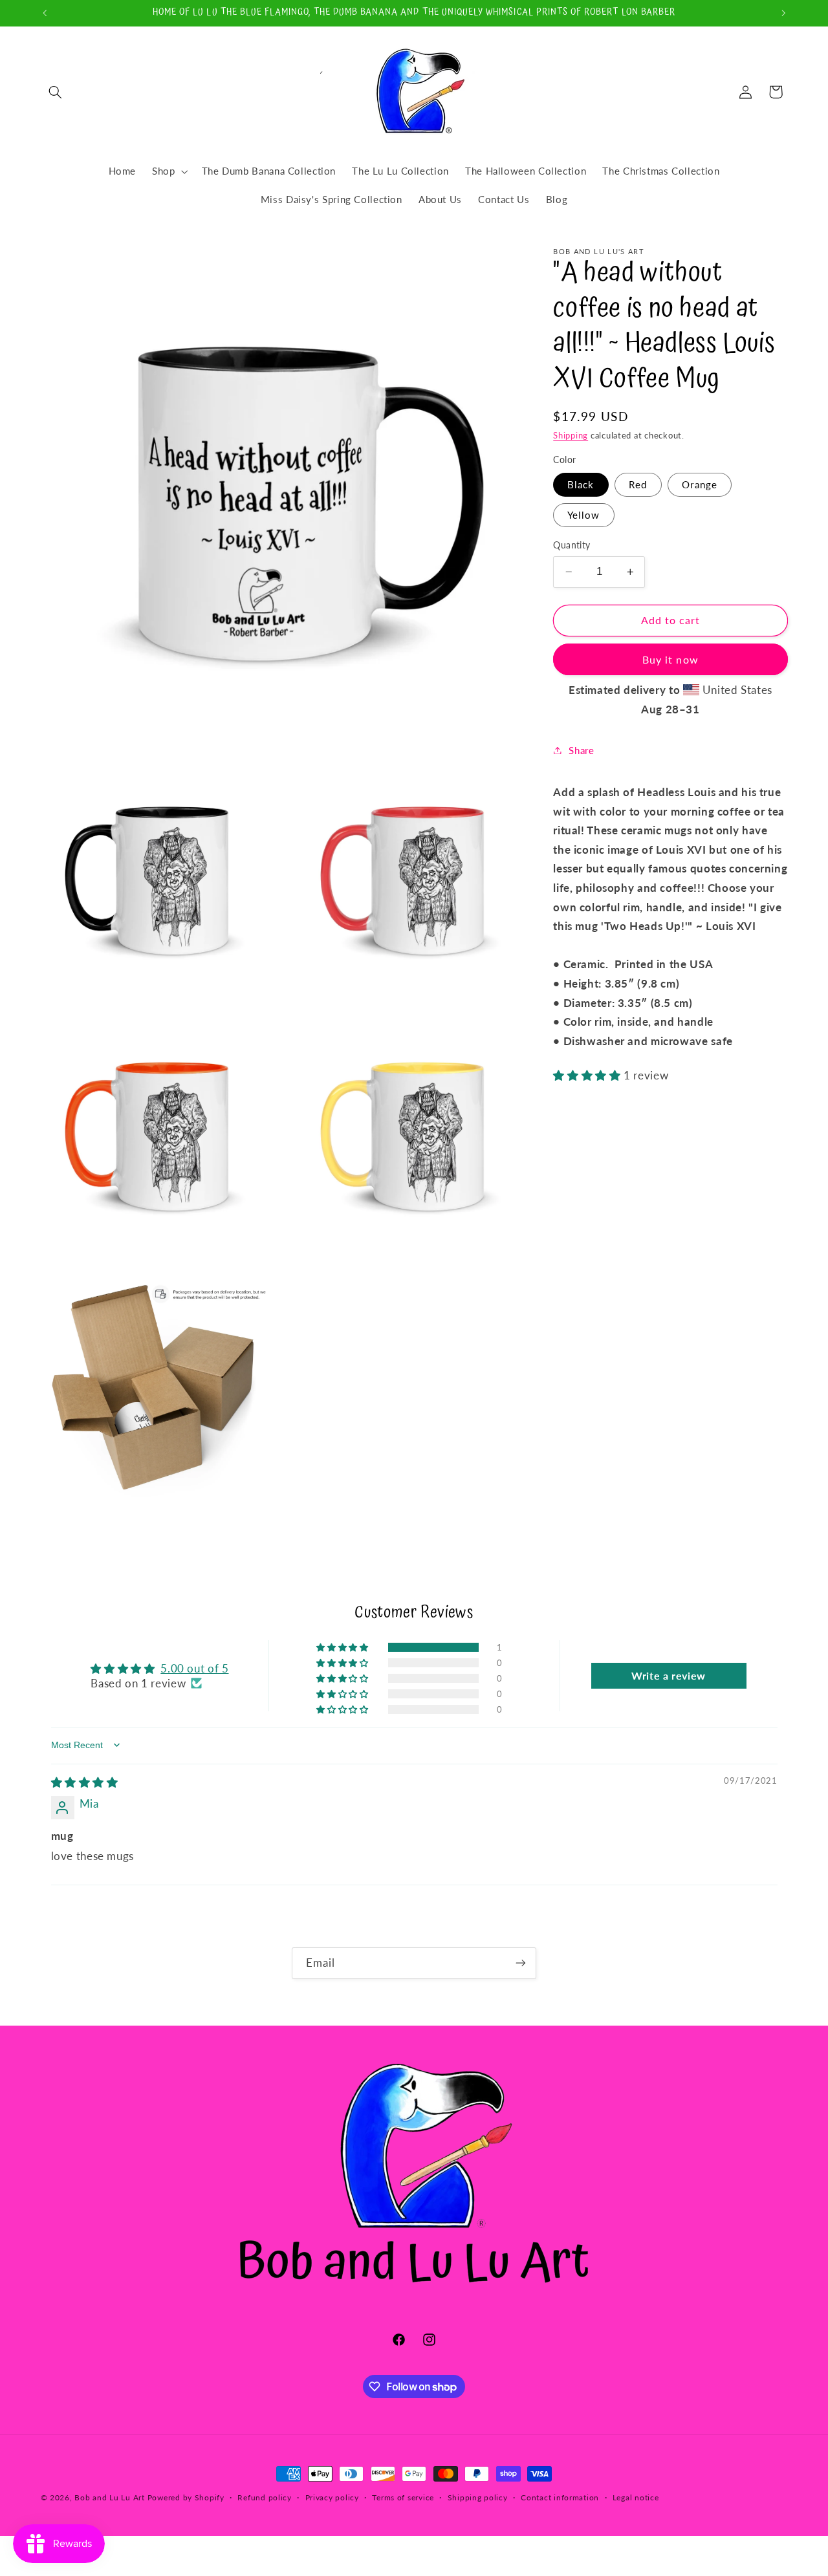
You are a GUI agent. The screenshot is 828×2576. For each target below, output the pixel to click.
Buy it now (670, 659)
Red (638, 484)
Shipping (571, 436)
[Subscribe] (521, 1963)
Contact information (560, 2498)
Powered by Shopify (186, 2497)
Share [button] (581, 750)
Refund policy (265, 2498)
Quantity (572, 545)
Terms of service (403, 2498)
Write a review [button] (669, 1675)
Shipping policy (478, 2498)
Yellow (583, 515)
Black (581, 484)
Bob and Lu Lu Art (110, 2497)
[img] (85, 1782)
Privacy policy (332, 2498)
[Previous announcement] (45, 13)
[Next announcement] (783, 13)
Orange (699, 484)
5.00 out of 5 (194, 1668)
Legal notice (636, 2498)
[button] (56, 92)
